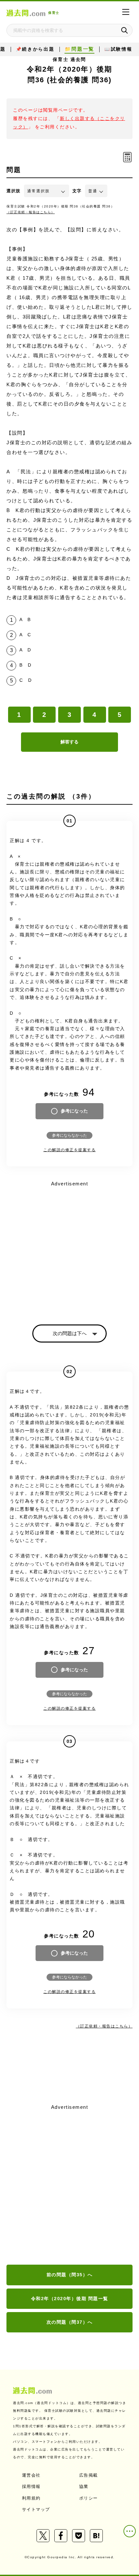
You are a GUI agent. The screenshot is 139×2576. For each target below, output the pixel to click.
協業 (84, 2486)
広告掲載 (89, 2475)
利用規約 (31, 2498)
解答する (69, 742)
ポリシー (89, 2498)
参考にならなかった (69, 1135)
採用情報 (31, 2486)
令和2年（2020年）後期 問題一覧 (70, 2299)
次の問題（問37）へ (70, 2322)
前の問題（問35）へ (70, 2275)
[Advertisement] (69, 2185)
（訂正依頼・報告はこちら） (31, 212)
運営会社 (31, 2475)
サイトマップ (36, 2509)
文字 (77, 191)
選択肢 (14, 191)
